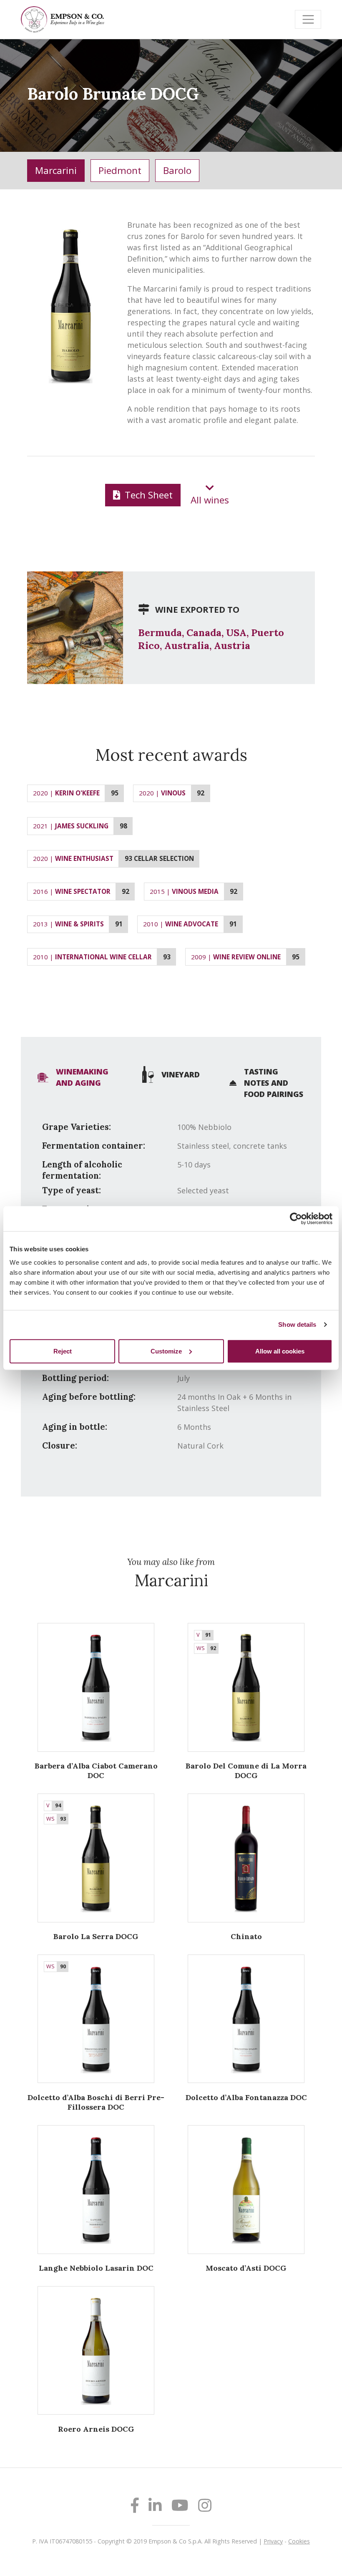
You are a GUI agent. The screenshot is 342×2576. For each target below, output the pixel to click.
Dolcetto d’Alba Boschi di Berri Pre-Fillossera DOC (96, 2102)
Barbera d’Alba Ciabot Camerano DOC (96, 1771)
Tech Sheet (147, 495)
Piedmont (120, 170)
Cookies (299, 2541)
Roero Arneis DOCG (96, 2429)
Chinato (246, 1936)
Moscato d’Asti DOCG (246, 2268)
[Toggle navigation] (308, 19)
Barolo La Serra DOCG (96, 1936)
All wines (210, 500)
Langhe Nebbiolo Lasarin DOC (96, 2268)
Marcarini (56, 170)
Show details (297, 1324)
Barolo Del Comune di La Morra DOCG (246, 1771)
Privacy (273, 2541)
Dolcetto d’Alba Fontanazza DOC (246, 2097)
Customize (166, 1351)
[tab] (75, 1077)
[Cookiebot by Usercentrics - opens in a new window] (296, 1219)
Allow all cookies (280, 1351)
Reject (63, 1351)
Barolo (177, 170)
